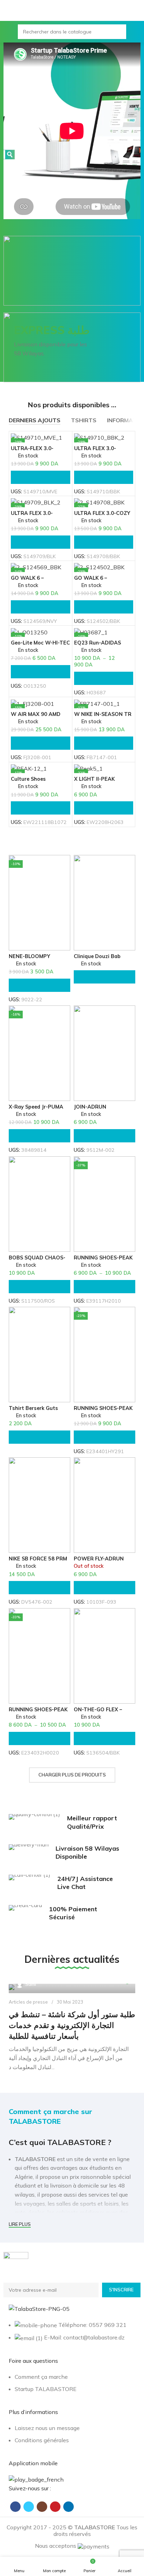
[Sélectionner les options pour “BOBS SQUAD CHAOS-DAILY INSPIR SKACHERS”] (39, 1287)
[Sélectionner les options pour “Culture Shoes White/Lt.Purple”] (41, 808)
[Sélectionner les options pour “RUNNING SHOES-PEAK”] (105, 1287)
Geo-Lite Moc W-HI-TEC (40, 643)
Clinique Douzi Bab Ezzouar (97, 959)
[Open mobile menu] (8, 32)
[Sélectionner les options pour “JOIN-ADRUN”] (105, 1136)
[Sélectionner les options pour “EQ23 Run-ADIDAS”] (104, 678)
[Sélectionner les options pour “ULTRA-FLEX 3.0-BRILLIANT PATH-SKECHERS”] (41, 477)
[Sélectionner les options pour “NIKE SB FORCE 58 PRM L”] (39, 1588)
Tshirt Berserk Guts (33, 1408)
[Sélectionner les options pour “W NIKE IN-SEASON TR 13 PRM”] (104, 743)
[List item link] (72, 2387)
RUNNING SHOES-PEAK (103, 1258)
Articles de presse (28, 2002)
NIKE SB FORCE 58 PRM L (38, 1561)
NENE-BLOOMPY (29, 956)
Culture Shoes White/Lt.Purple (31, 782)
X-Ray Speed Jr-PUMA (36, 1107)
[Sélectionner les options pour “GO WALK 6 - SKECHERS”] (104, 607)
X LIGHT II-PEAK (94, 779)
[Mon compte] (136, 32)
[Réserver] (105, 977)
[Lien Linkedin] (69, 2507)
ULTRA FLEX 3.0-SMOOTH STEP (32, 516)
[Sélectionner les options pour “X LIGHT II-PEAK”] (104, 808)
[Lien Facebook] (15, 2507)
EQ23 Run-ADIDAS (98, 643)
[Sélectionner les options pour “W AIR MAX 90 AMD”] (41, 743)
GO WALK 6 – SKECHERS (91, 581)
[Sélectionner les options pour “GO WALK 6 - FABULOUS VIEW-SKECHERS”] (41, 607)
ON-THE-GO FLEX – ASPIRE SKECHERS (98, 1712)
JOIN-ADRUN (90, 1107)
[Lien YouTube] (55, 2507)
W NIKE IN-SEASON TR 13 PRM (103, 717)
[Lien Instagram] (42, 2507)
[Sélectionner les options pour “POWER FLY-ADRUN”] (105, 1588)
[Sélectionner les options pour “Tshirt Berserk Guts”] (39, 1437)
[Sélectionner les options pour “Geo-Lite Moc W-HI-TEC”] (41, 672)
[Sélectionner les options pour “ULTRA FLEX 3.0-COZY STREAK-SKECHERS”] (104, 542)
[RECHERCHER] (119, 32)
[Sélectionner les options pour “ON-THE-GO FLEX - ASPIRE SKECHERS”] (105, 1738)
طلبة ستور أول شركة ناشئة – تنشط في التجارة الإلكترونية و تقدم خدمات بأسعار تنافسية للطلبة (72, 2025)
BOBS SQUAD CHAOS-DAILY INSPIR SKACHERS (39, 1260)
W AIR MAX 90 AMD (36, 714)
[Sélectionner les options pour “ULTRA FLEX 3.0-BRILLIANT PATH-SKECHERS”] (104, 477)
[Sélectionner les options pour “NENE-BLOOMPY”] (39, 985)
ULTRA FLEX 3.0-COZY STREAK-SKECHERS (102, 516)
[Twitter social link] (29, 2507)
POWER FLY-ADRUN (99, 1559)
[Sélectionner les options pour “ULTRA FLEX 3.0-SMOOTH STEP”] (41, 542)
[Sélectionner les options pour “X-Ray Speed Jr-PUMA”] (39, 1136)
